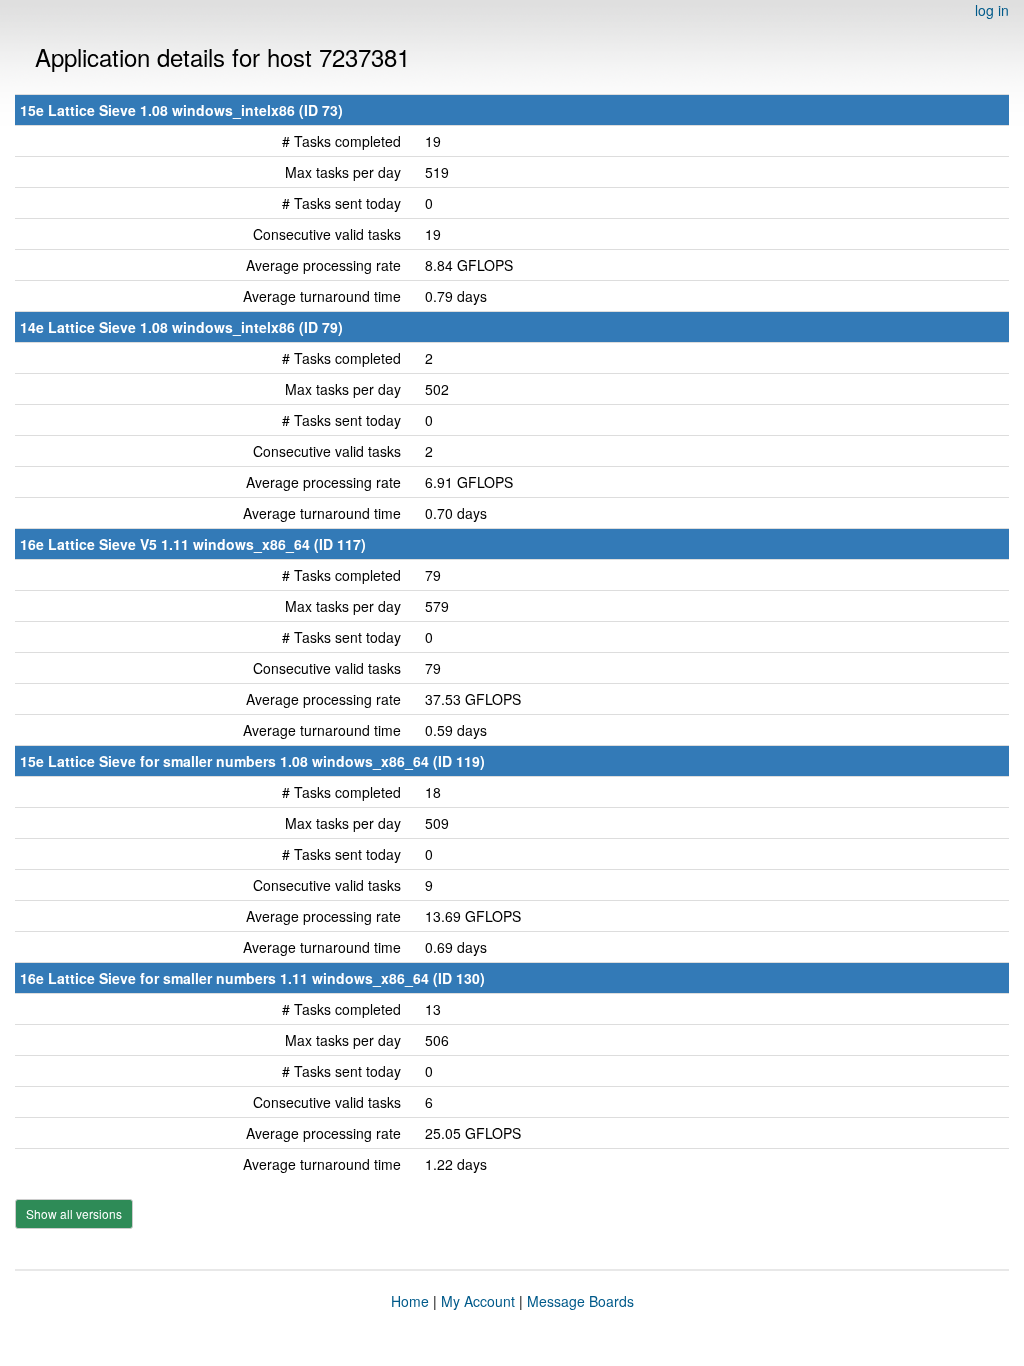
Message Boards (580, 1301)
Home (410, 1301)
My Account (478, 1301)
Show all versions (74, 1213)
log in (992, 10)
